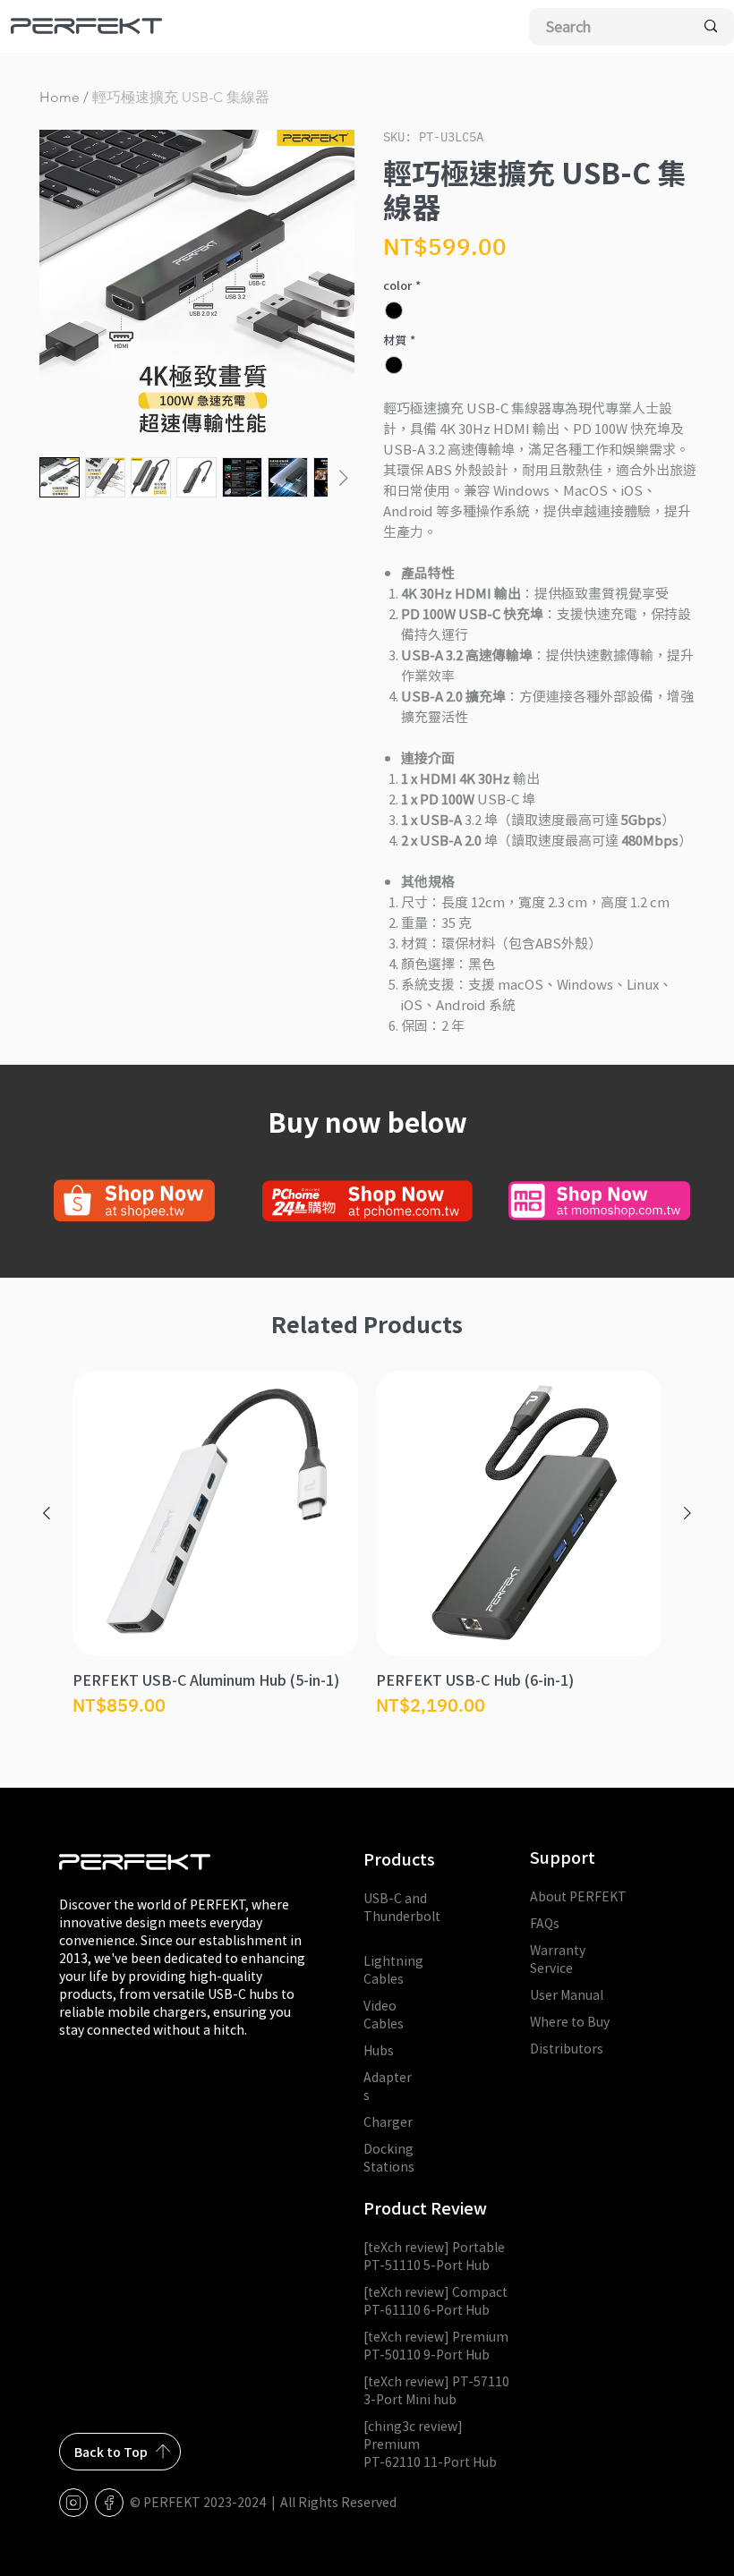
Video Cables (384, 2014)
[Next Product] (687, 1513)
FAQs (545, 1923)
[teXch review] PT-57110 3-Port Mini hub (436, 2390)
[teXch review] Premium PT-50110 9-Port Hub (436, 2345)
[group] (367, 1554)
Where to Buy (570, 2021)
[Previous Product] (47, 1513)
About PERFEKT (578, 1896)
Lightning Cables (393, 1969)
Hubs (379, 2050)
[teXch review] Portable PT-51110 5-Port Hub (434, 2256)
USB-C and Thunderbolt (402, 1916)
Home (60, 97)
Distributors (567, 2048)
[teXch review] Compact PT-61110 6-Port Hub (435, 2300)
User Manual (567, 1994)
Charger (388, 2121)
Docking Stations (389, 2157)
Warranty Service (558, 1959)
